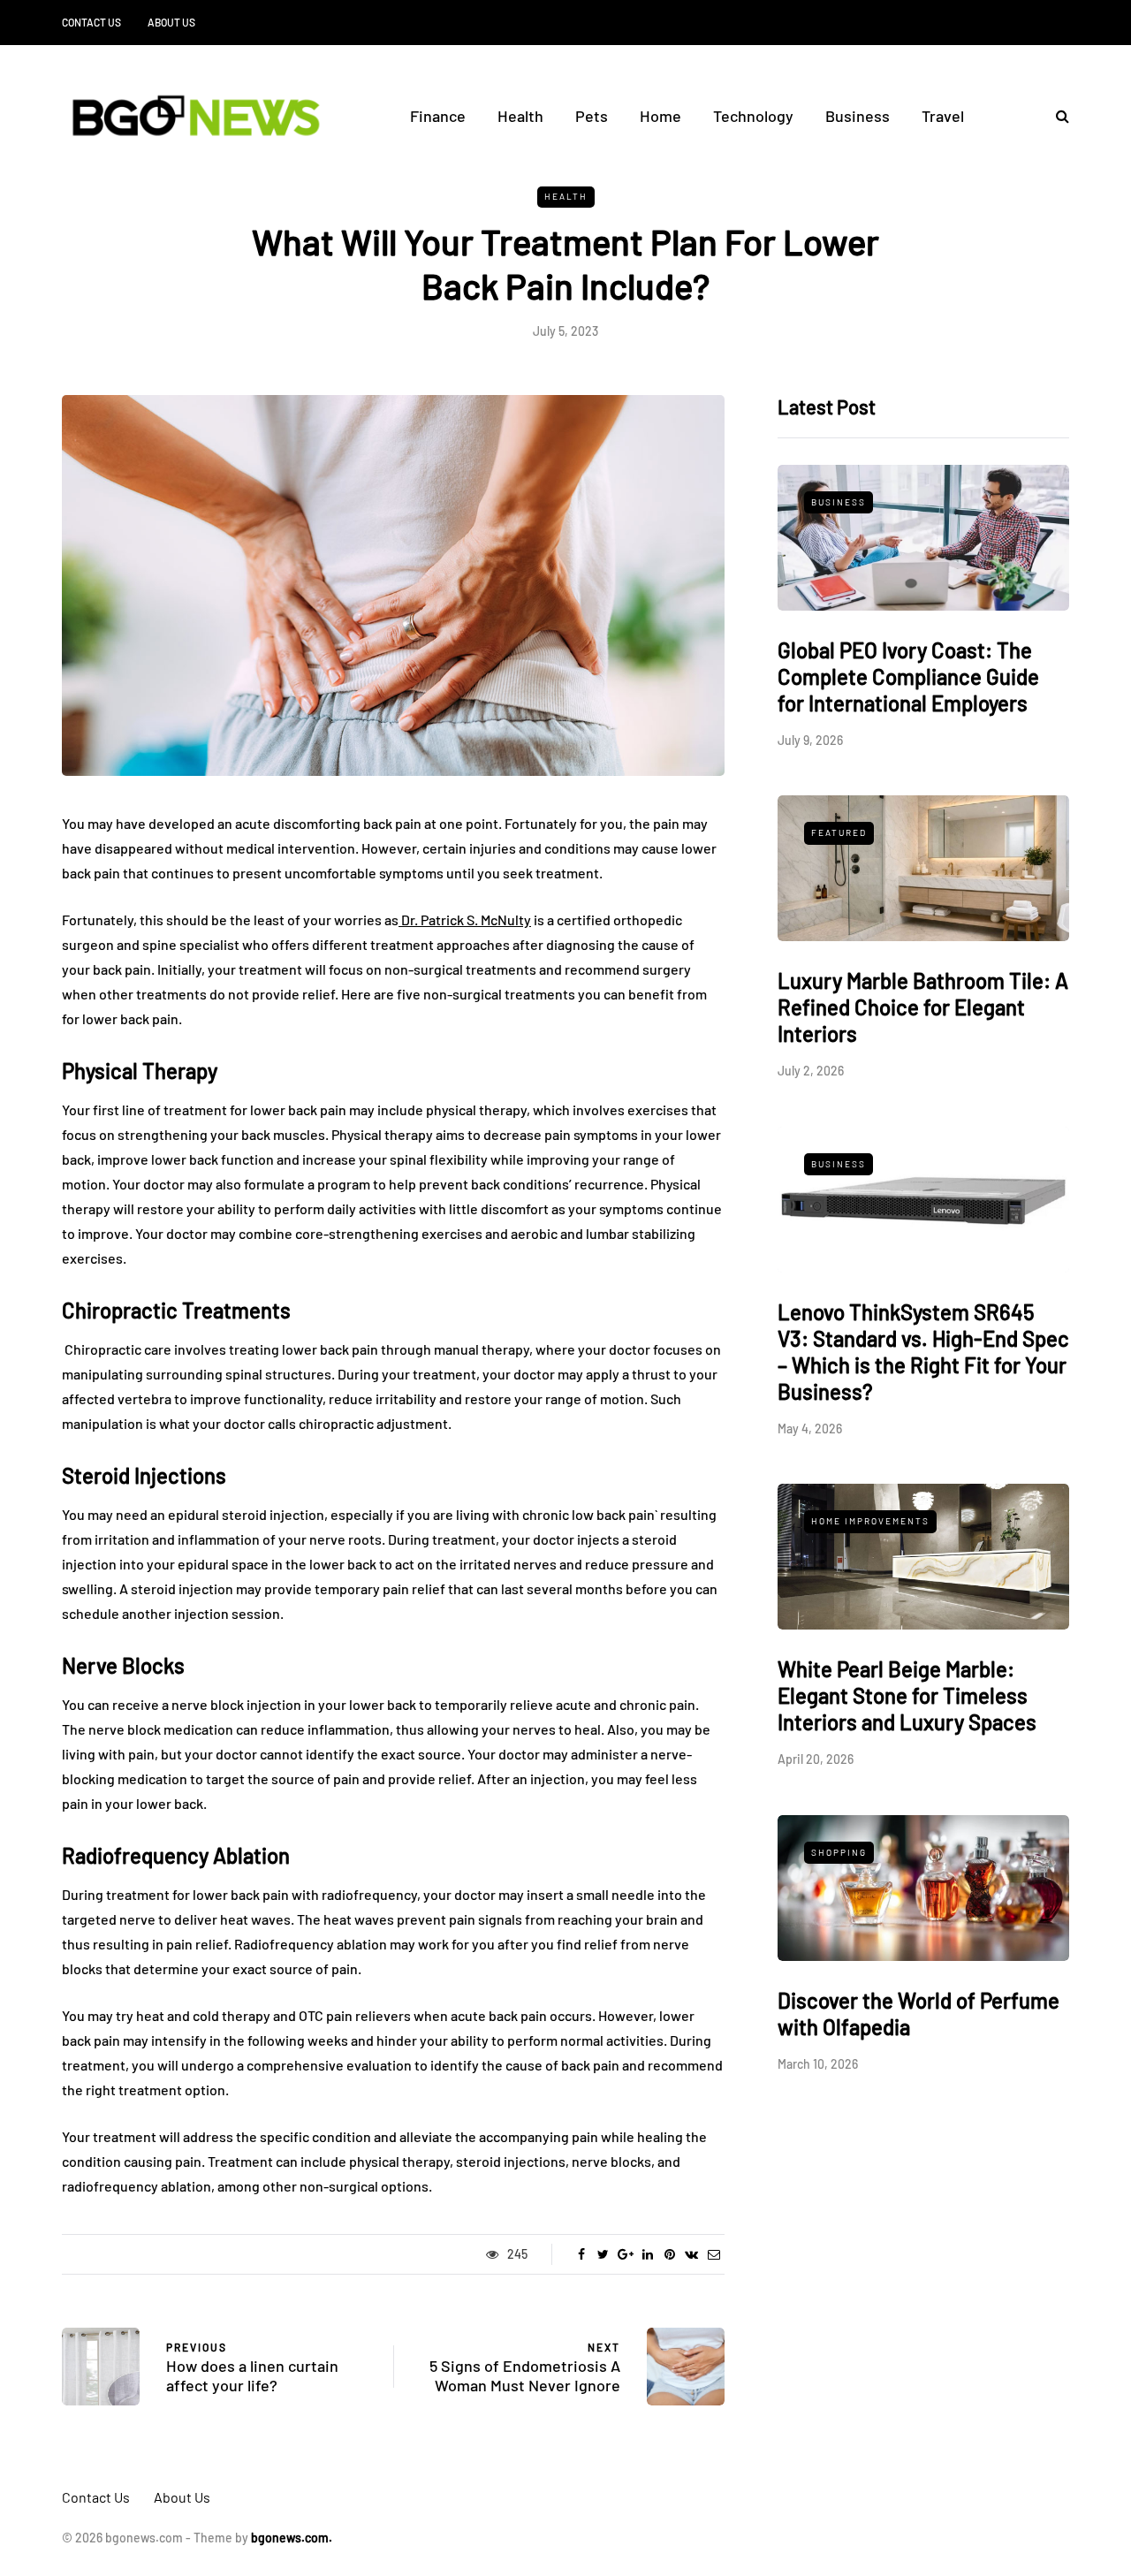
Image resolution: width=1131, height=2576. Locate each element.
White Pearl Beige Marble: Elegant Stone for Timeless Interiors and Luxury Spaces (907, 1695)
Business (858, 116)
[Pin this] (669, 2254)
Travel (943, 116)
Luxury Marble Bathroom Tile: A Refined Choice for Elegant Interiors (923, 1007)
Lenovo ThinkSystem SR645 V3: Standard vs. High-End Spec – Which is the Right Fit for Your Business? (923, 1352)
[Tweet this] (603, 2254)
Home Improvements (870, 1521)
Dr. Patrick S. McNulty (465, 919)
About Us (171, 22)
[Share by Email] (714, 2254)
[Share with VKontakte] (691, 2254)
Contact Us (91, 22)
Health (520, 116)
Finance (438, 116)
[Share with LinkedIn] (647, 2254)
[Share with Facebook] (581, 2254)
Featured (839, 832)
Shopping (839, 1852)
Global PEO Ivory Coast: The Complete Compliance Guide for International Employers (908, 676)
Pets (592, 116)
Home (660, 116)
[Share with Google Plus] (625, 2254)
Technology (753, 116)
